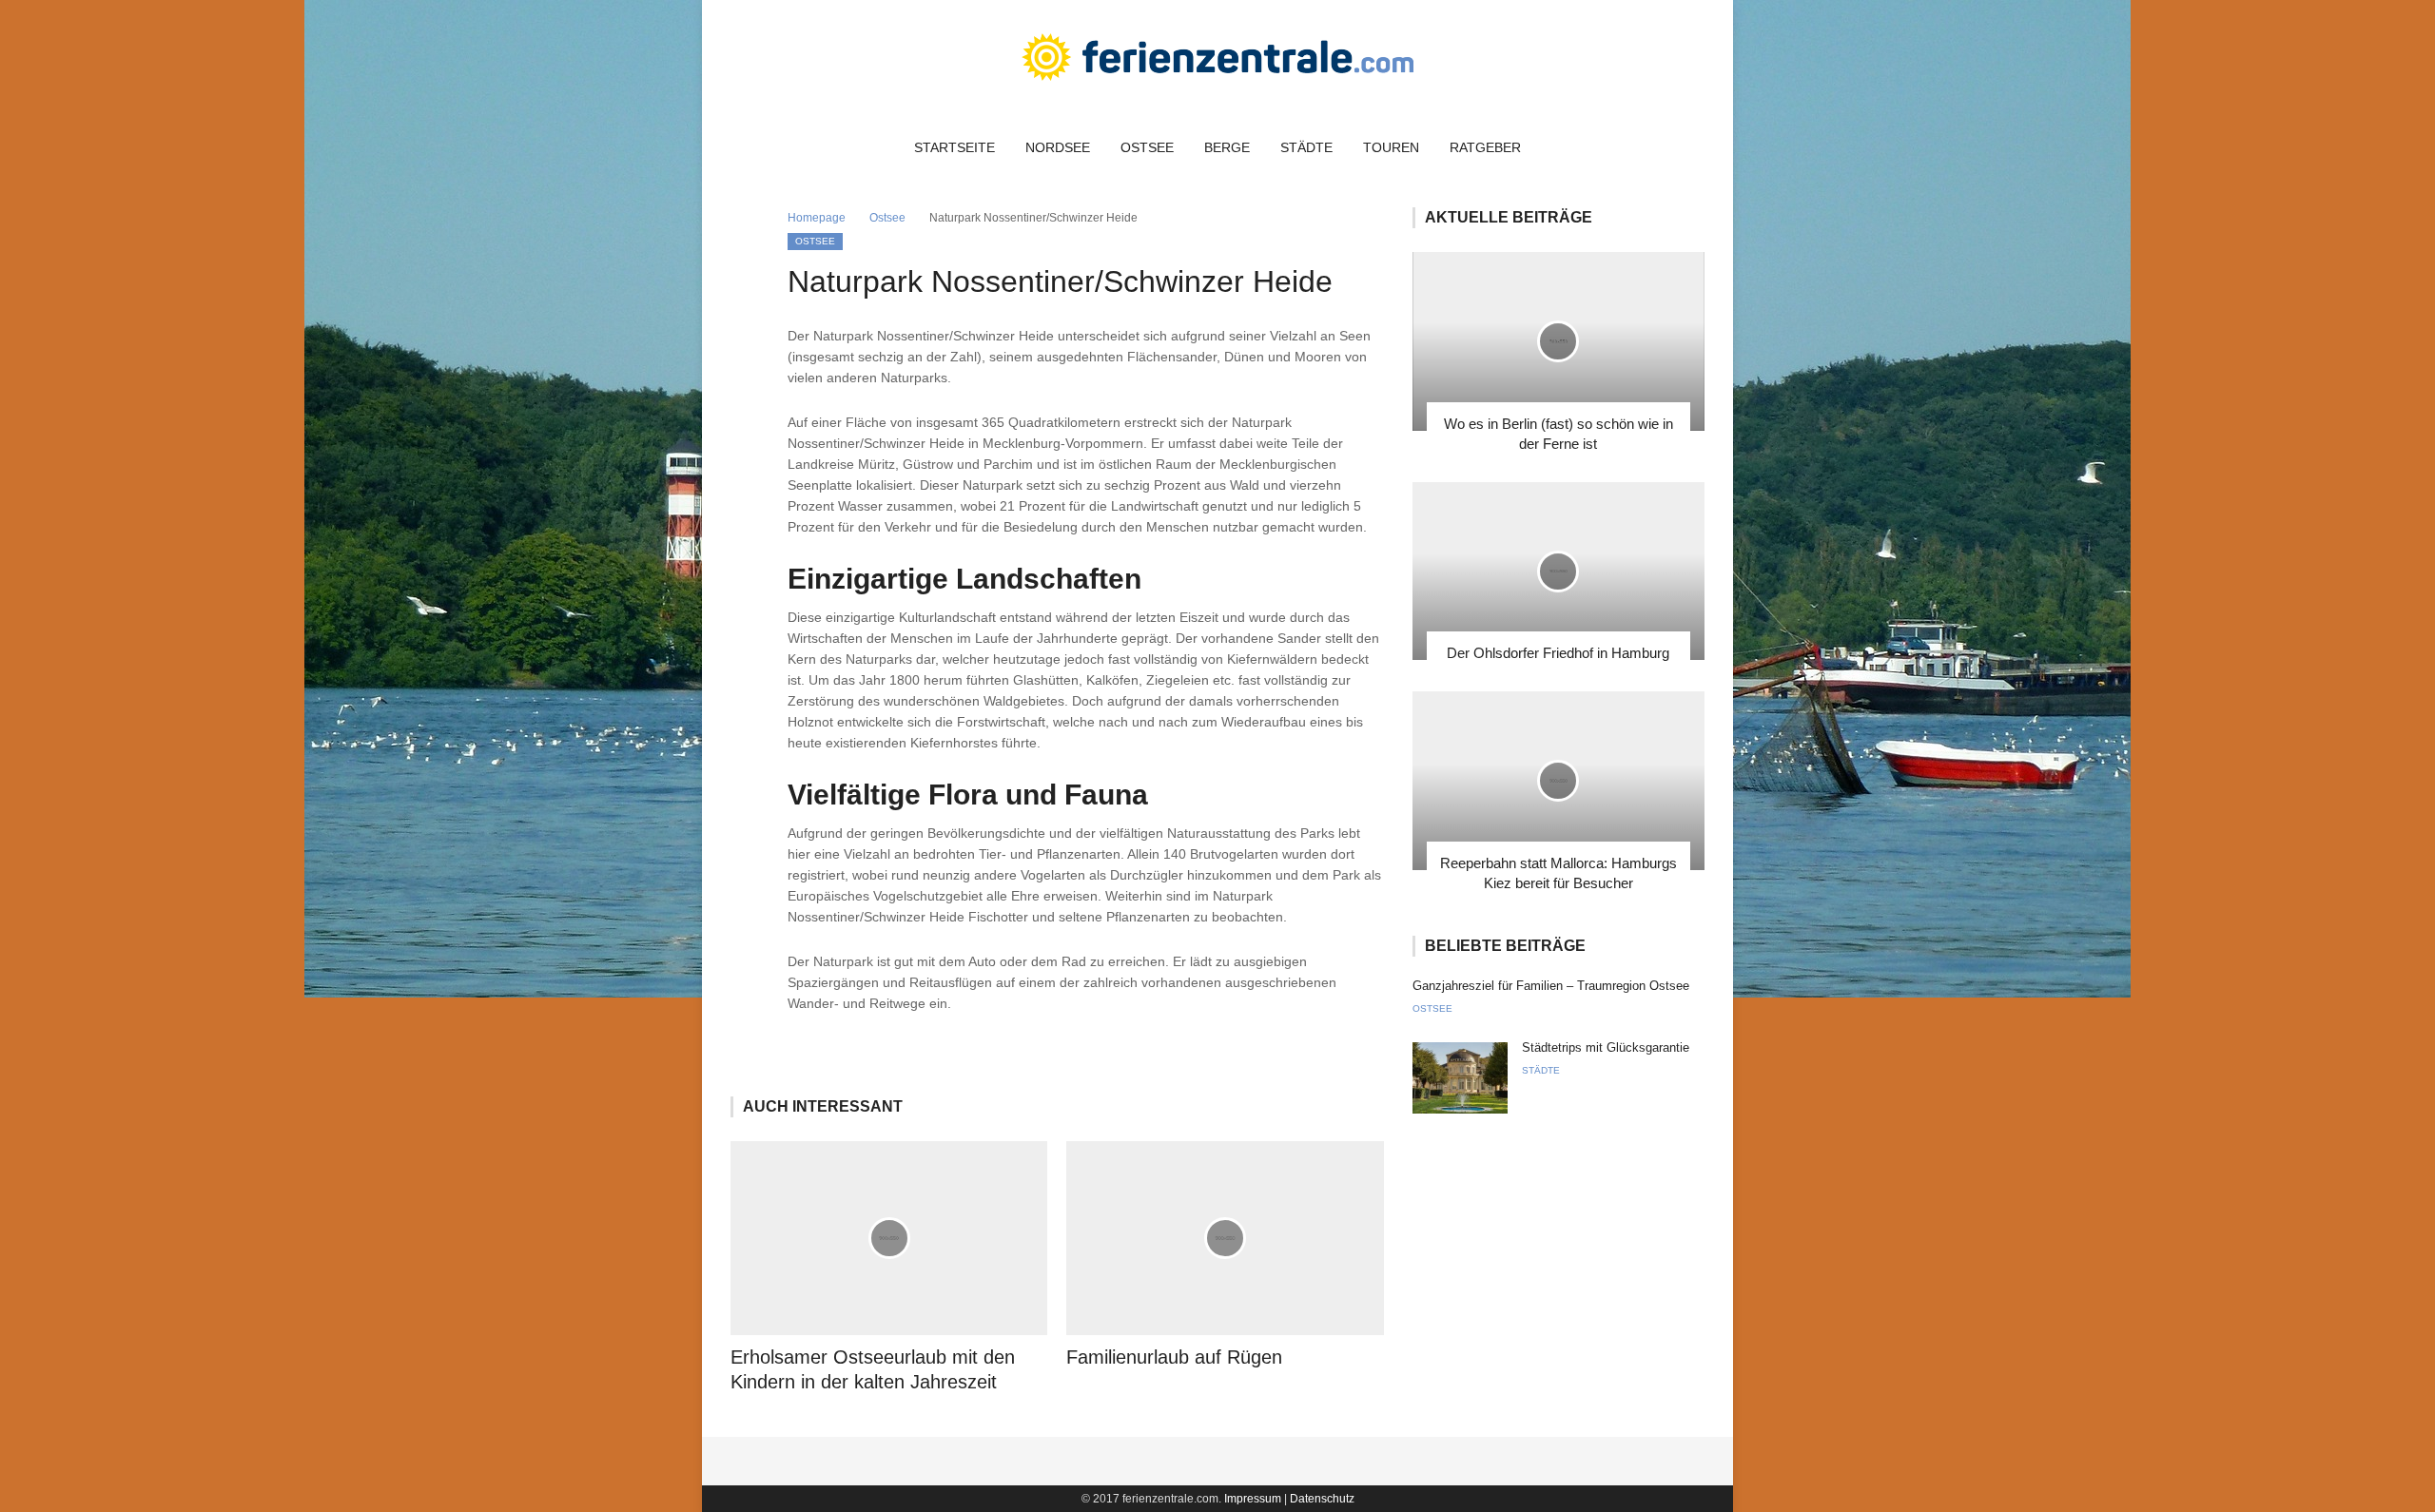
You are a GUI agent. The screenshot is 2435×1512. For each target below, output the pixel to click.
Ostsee (1147, 147)
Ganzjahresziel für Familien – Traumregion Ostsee (1551, 986)
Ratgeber (1485, 147)
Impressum (1253, 1499)
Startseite (955, 147)
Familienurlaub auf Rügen (1174, 1357)
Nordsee (1058, 147)
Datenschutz (1322, 1499)
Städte (1306, 147)
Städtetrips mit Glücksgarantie (1606, 1047)
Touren (1391, 147)
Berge (1227, 147)
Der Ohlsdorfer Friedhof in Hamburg (1558, 653)
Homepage (817, 218)
